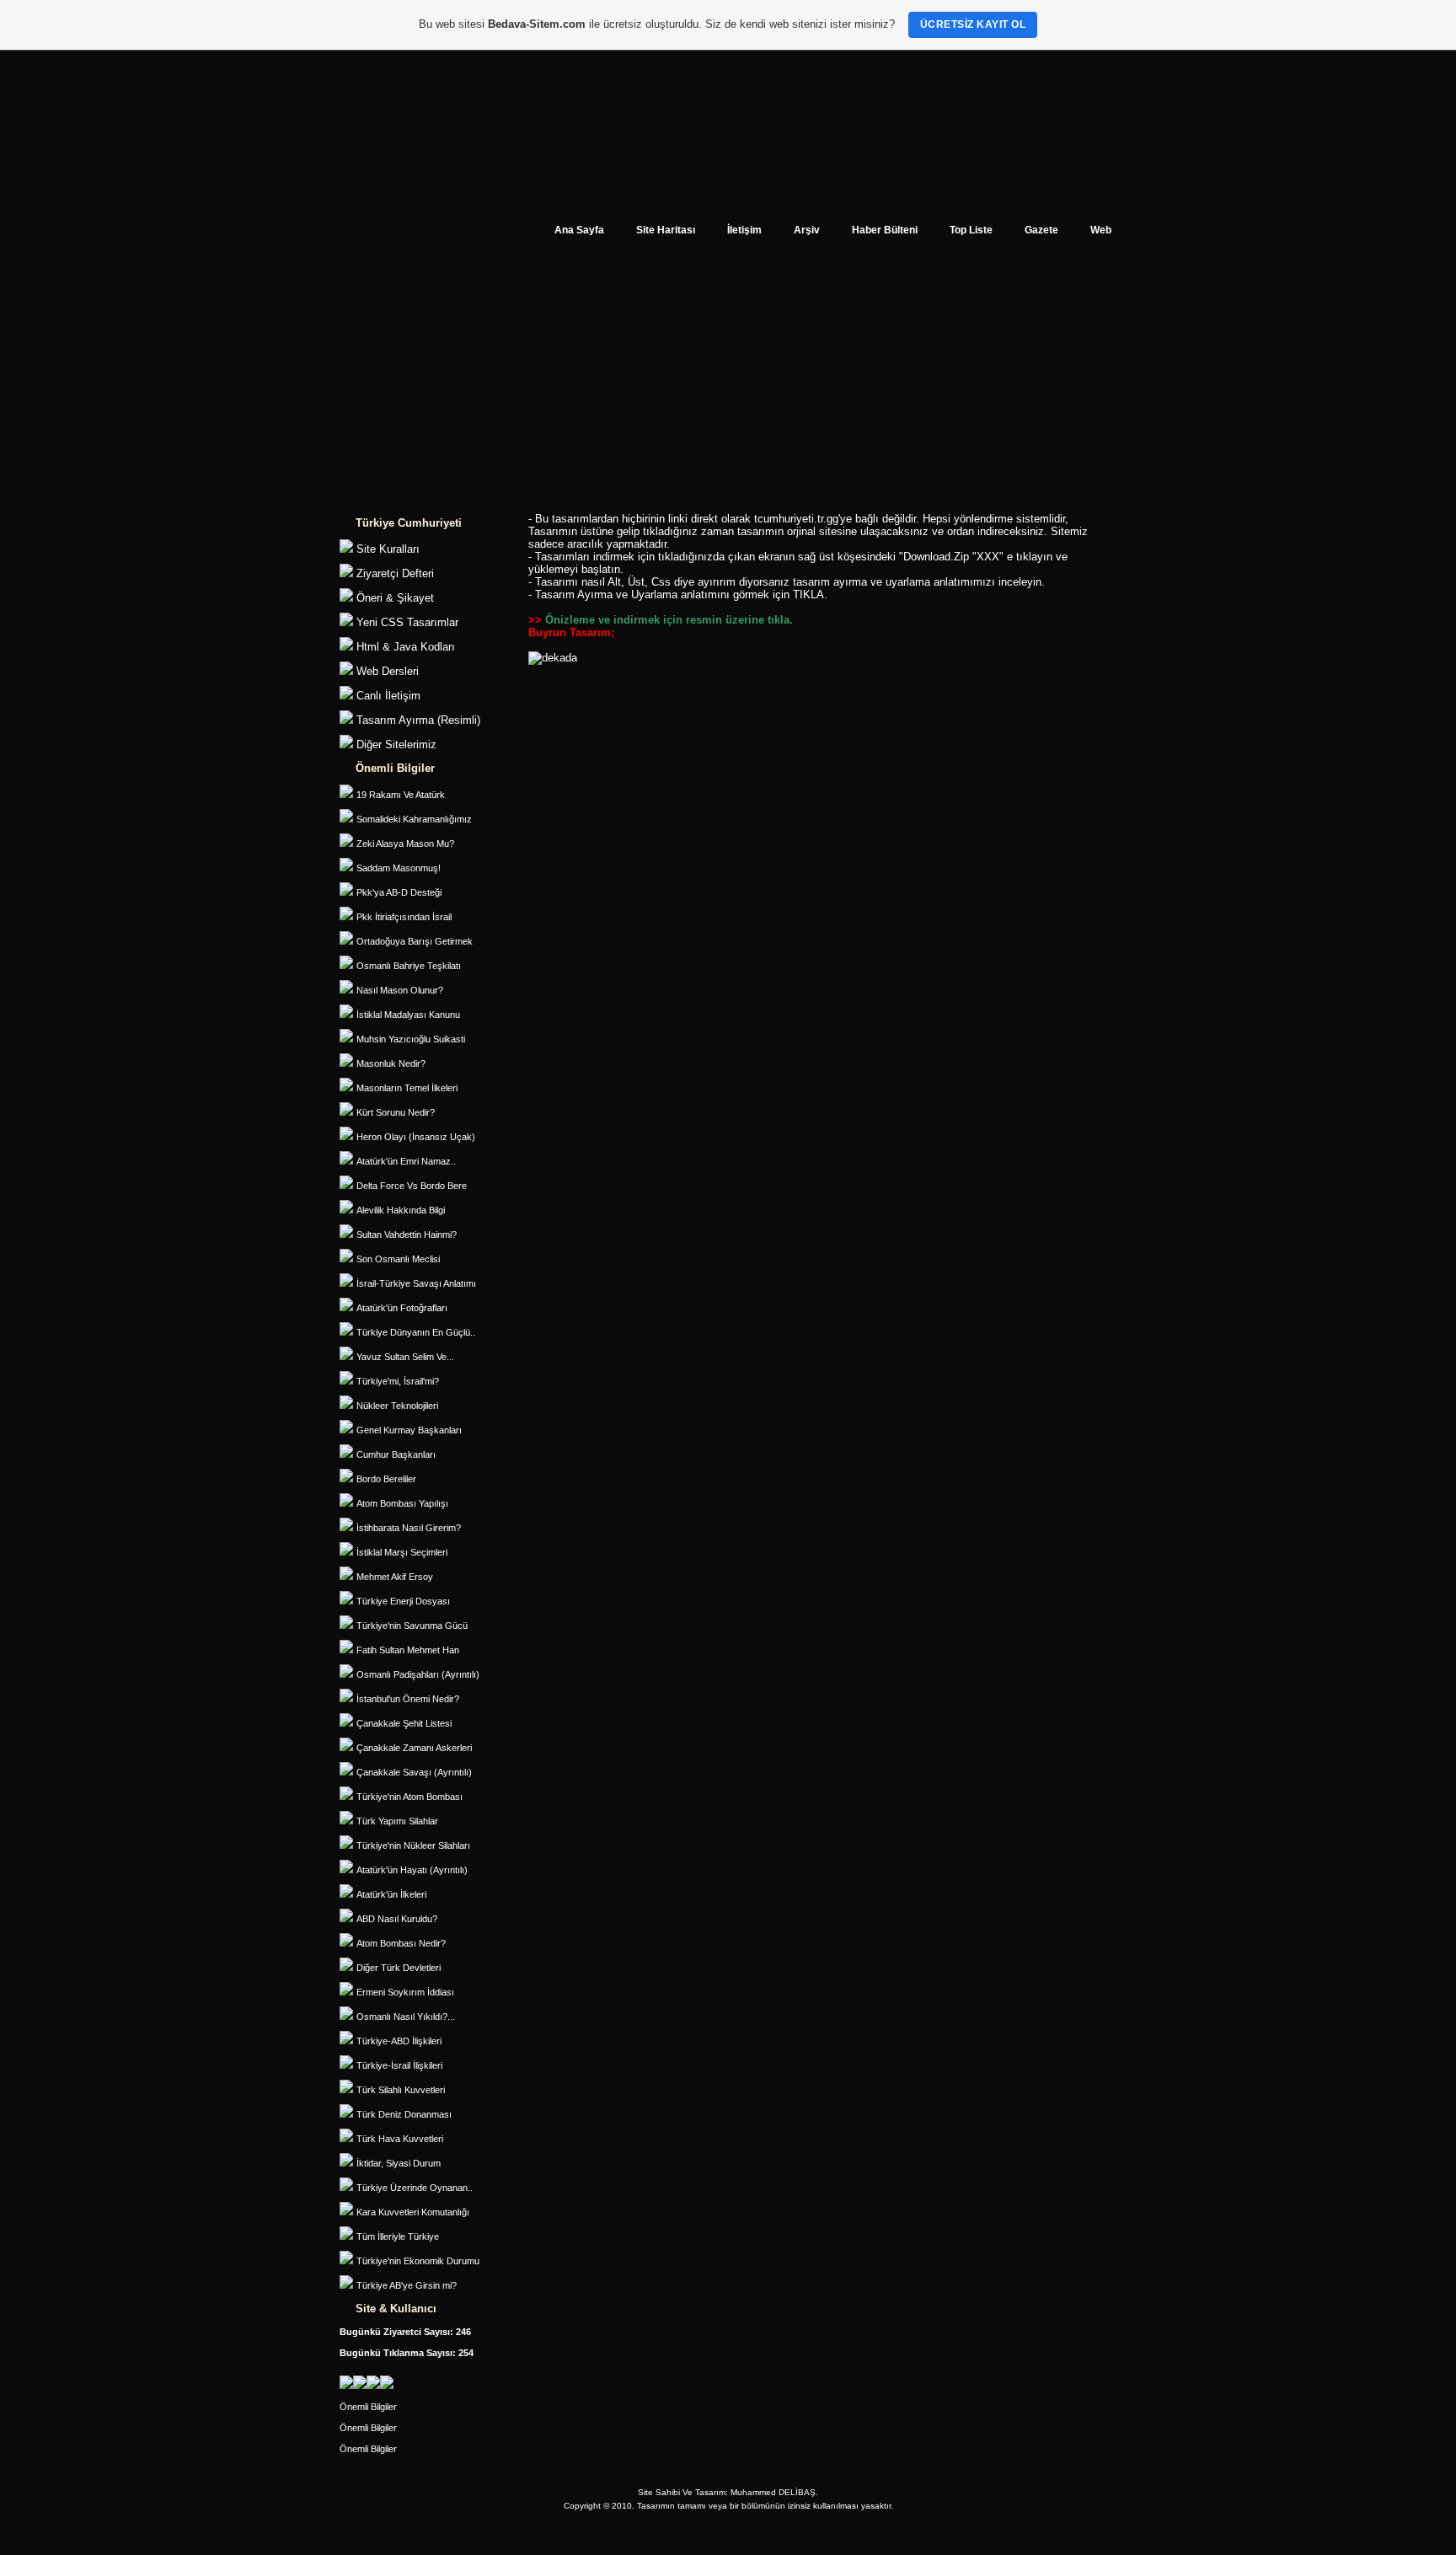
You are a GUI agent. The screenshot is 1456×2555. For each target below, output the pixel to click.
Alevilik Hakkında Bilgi (401, 1210)
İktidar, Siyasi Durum (399, 2163)
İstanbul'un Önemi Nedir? (408, 1699)
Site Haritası (666, 230)
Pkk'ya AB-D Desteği (399, 892)
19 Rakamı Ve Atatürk (401, 795)
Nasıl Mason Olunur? (400, 990)
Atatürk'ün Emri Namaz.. (406, 1161)
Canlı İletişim (388, 696)
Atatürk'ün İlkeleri (391, 1894)
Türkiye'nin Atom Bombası (409, 1797)
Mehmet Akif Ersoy (395, 1577)
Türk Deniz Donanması (404, 2114)
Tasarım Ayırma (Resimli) (418, 720)
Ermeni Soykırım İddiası (405, 1992)
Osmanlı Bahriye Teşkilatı (409, 966)
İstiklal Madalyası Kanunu (408, 1015)
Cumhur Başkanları (396, 1454)
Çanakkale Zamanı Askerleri (414, 1748)
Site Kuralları (388, 549)
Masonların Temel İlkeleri (407, 1088)
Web (1101, 230)
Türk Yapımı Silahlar (397, 1821)
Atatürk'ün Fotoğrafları (402, 1308)
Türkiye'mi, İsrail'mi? (398, 1381)
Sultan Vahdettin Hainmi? (407, 1235)
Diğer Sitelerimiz (396, 745)
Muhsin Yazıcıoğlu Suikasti (411, 1039)
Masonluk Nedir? (391, 1063)
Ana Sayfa (579, 230)
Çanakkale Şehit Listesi (404, 1723)
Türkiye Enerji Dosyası (403, 1601)
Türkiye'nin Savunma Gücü (412, 1626)
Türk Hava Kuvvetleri (400, 2139)
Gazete (1041, 230)
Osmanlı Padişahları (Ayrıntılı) (418, 1674)
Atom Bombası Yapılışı (402, 1503)
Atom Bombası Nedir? (401, 1943)
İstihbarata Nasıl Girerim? (409, 1528)
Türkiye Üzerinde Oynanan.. (415, 2188)
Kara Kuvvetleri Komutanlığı (413, 2212)
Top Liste (971, 230)
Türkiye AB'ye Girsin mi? (407, 2285)
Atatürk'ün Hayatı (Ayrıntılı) (412, 1870)
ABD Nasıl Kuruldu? (397, 1919)
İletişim (744, 230)
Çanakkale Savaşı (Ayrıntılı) (414, 1772)
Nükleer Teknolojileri (397, 1406)
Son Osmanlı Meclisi (398, 1259)
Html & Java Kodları (406, 647)
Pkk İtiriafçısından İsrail (404, 917)
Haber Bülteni (885, 230)
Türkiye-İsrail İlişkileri (399, 2065)
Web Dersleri (388, 671)
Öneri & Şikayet (395, 598)
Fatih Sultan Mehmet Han (408, 1650)
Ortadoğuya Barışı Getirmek (415, 941)
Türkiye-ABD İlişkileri (399, 2041)
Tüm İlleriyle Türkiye (398, 2236)
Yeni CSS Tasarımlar (407, 622)
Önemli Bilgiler (368, 2407)
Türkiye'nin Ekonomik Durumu (418, 2261)
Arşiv (807, 230)
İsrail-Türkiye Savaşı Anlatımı (416, 1283)
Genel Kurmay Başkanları (409, 1430)
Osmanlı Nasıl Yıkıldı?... (406, 2017)
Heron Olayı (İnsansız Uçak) (416, 1137)
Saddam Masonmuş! (399, 868)
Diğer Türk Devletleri (399, 1968)
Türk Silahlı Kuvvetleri (401, 2090)
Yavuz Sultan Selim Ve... (405, 1357)
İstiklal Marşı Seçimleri (402, 1552)
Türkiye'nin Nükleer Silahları (413, 1845)
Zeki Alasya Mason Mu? (405, 844)
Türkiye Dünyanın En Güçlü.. (416, 1332)
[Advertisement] (728, 384)
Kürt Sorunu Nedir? (396, 1112)
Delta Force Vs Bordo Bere (412, 1186)
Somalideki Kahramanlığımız (414, 819)
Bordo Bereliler (386, 1479)
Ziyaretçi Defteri (395, 573)
